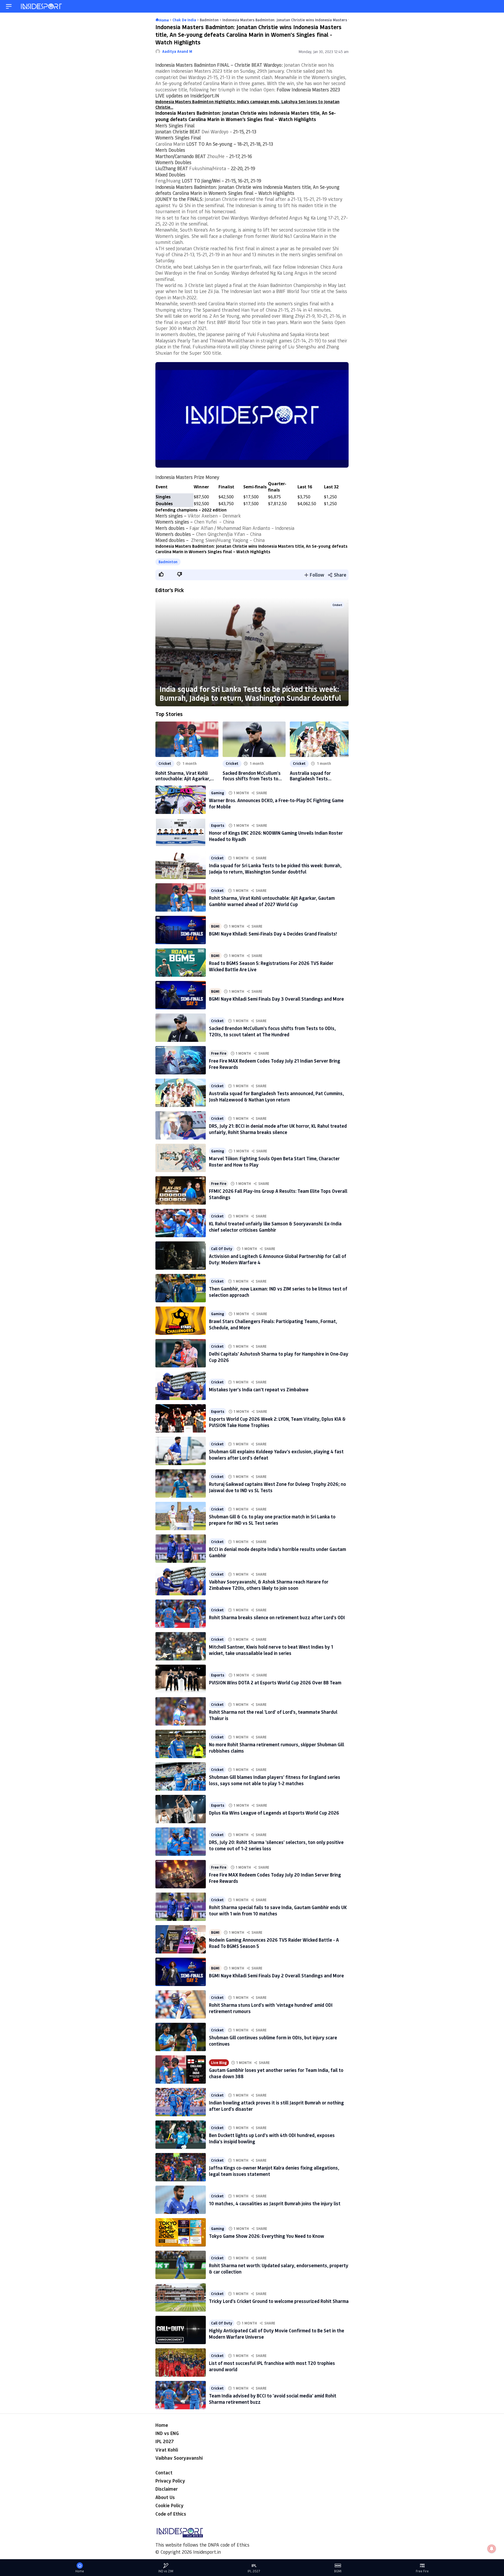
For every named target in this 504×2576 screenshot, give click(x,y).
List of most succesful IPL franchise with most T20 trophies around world (272, 2366)
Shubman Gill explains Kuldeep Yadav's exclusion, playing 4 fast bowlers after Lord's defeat (276, 1454)
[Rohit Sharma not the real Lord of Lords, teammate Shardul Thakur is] (181, 1711)
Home (162, 2425)
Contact (164, 2473)
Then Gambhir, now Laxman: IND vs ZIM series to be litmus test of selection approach (278, 1292)
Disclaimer (167, 2489)
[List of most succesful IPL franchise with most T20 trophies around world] (181, 2363)
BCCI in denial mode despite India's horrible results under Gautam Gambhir (277, 1552)
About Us (165, 2497)
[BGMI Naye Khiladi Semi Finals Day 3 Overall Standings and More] (181, 995)
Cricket (337, 605)
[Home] (42, 6)
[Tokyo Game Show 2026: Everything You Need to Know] (181, 2232)
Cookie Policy (169, 2505)
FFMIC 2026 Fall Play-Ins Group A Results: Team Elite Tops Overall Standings (278, 1194)
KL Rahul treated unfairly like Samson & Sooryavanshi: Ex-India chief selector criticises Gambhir (275, 1227)
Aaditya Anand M (177, 51)
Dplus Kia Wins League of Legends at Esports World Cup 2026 (274, 1813)
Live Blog (219, 2063)
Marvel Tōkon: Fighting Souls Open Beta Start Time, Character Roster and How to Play (274, 1161)
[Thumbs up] (161, 574)
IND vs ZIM (166, 2571)
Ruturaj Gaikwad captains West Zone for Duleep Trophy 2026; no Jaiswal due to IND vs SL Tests (277, 1487)
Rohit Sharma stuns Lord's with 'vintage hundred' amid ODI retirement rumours (271, 2008)
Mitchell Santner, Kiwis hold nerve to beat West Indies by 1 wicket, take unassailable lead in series (271, 1650)
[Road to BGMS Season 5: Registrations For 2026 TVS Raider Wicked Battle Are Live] (181, 963)
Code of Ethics (171, 2514)
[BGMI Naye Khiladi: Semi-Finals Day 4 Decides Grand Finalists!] (181, 930)
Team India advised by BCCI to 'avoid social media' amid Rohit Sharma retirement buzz (273, 2399)
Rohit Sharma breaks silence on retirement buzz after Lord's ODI (277, 1617)
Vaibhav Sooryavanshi (179, 2458)
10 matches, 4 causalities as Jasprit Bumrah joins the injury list (275, 2203)
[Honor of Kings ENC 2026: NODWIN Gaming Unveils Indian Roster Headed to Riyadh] (181, 832)
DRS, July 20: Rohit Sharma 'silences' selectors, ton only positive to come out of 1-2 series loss (276, 1845)
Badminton (168, 562)
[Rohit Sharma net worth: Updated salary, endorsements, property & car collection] (181, 2265)
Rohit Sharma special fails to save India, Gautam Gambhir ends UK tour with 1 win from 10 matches (278, 1910)
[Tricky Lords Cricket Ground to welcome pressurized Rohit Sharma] (181, 2297)
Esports (218, 825)
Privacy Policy (170, 2481)
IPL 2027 (165, 2441)
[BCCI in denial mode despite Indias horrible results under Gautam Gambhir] (181, 1549)
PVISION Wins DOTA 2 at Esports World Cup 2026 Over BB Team (275, 1683)
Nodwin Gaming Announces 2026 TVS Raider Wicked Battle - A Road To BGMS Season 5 (274, 1943)
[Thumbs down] (179, 574)
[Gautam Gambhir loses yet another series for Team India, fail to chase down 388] (181, 2070)
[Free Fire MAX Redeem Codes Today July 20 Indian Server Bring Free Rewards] (181, 1874)
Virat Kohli (167, 2450)
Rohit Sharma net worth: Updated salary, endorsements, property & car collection (279, 2268)
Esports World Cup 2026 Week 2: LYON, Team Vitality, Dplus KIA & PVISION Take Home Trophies (277, 1422)
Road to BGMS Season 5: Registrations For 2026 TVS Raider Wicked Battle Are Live (271, 966)
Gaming (218, 793)
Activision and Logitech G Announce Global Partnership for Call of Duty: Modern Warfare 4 (278, 1259)
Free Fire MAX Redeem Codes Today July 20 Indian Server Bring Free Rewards (275, 1878)
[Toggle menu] (9, 6)
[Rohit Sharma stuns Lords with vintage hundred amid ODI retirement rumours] (181, 2004)
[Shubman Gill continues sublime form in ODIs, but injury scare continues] (181, 2037)
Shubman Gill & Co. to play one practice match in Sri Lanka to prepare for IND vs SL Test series (272, 1520)
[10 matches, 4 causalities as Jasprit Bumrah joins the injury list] (181, 2200)
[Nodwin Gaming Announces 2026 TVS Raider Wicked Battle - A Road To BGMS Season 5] (181, 1939)
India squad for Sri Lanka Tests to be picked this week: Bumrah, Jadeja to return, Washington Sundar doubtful (250, 693)
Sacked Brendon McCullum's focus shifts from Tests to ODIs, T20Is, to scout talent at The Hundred (252, 776)
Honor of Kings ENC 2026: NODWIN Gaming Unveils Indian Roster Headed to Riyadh (276, 836)
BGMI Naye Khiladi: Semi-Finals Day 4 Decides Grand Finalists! (273, 934)
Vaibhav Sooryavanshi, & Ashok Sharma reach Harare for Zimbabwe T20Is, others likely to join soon (269, 1585)
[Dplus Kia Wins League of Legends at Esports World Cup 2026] (181, 1809)
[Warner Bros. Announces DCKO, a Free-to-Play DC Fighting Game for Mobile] (181, 800)
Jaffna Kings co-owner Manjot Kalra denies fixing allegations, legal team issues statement (274, 2171)
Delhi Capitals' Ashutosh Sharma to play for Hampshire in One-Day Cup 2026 (279, 1357)
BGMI (215, 926)
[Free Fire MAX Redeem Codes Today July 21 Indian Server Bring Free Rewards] (181, 1060)
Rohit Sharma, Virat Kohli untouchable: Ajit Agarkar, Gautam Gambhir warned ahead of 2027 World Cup (183, 776)
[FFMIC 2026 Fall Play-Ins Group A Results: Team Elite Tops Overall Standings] (181, 1190)
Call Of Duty (222, 1249)
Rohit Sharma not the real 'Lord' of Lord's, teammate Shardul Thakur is (273, 1715)
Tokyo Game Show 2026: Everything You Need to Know (267, 2236)
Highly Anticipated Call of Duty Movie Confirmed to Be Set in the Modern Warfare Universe (277, 2334)
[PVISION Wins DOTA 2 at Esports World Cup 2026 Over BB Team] (181, 1679)
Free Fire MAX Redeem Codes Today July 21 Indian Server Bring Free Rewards (275, 1064)
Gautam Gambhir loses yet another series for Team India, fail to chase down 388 (276, 2073)
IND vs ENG (167, 2433)
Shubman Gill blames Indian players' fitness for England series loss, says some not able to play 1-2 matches (275, 1780)
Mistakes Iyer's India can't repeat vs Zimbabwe (259, 1389)
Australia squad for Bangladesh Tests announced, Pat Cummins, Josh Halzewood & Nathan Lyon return (317, 776)
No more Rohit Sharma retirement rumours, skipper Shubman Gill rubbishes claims (277, 1747)
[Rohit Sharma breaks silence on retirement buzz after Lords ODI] (181, 1614)
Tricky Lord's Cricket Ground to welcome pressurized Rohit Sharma (279, 2301)
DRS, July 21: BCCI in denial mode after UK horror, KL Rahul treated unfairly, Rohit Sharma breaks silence (278, 1129)
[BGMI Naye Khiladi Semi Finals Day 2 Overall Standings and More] (181, 1972)
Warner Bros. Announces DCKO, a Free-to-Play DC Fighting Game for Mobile (276, 803)
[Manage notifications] (492, 2549)
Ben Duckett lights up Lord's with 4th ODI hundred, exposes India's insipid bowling (272, 2138)
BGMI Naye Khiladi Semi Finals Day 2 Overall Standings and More (276, 1976)
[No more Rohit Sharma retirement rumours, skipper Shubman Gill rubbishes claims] (181, 1744)
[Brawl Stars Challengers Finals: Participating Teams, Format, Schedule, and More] (181, 1321)
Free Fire (219, 1053)
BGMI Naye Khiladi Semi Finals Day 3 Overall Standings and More (276, 999)
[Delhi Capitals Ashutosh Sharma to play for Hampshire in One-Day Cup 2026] (181, 1353)
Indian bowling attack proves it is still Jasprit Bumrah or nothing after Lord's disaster (276, 2106)
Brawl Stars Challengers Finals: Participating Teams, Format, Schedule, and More (273, 1324)
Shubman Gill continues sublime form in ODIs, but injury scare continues (273, 2041)
